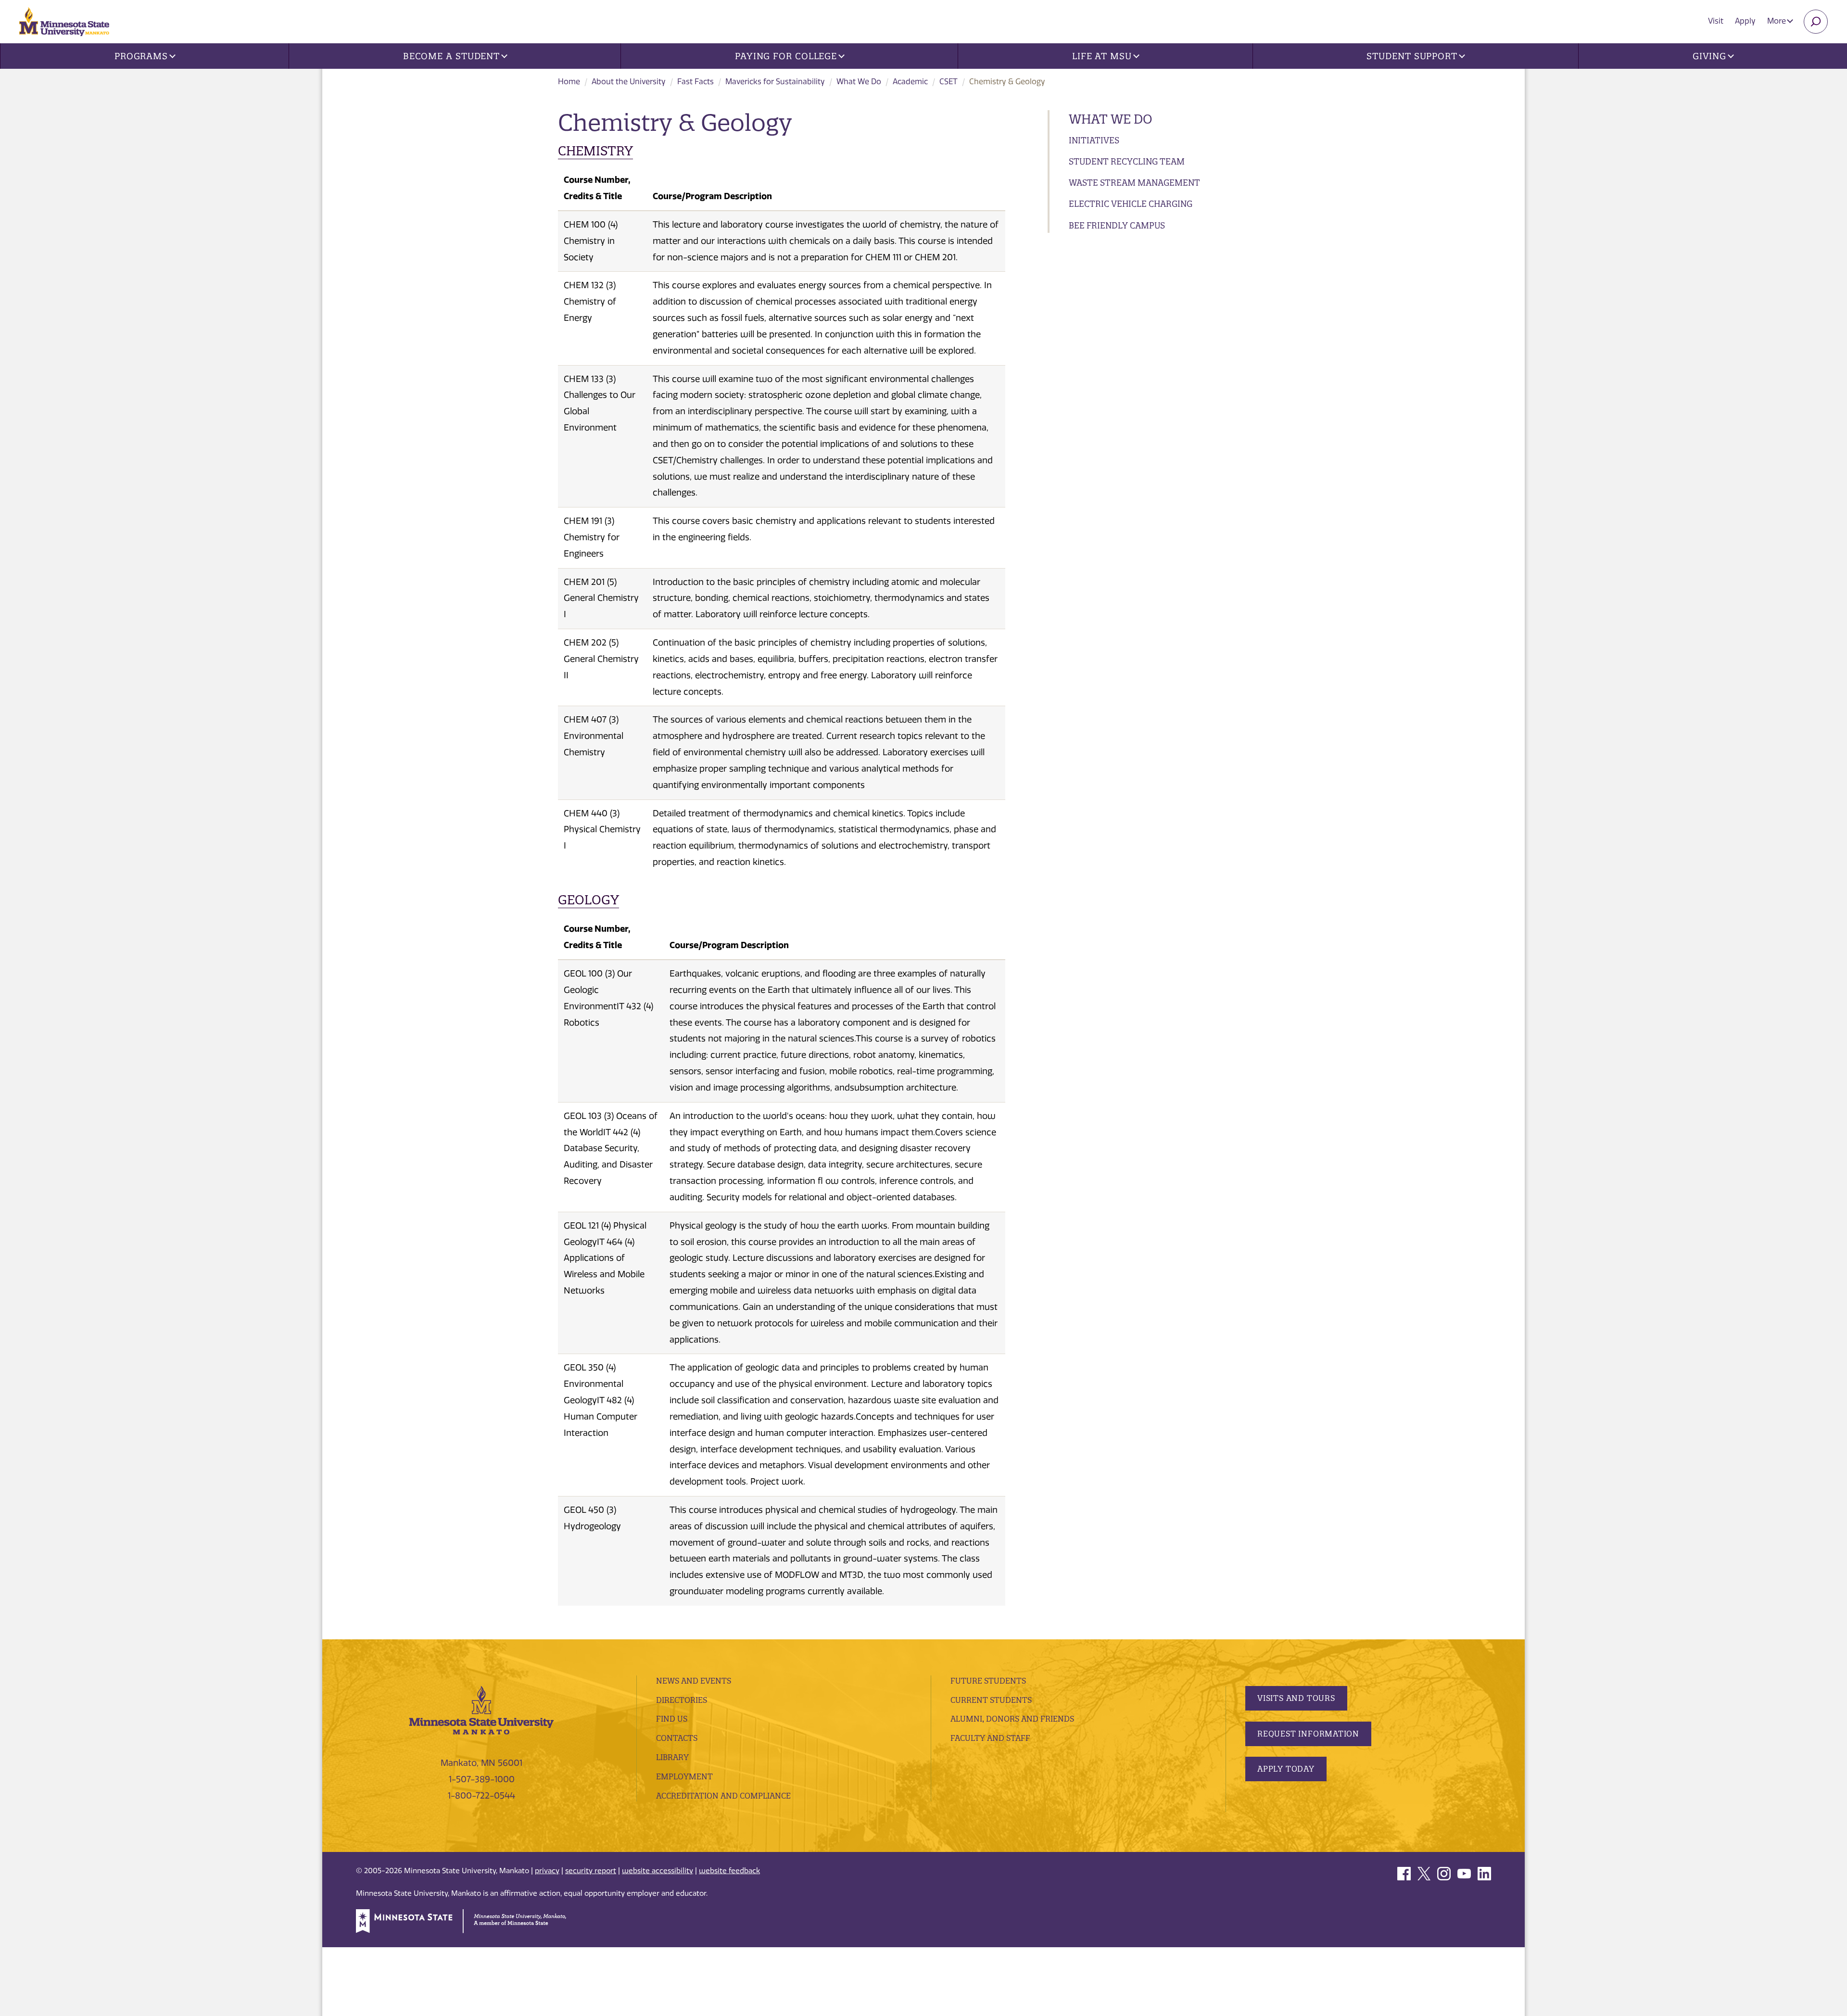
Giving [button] (1709, 56)
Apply (1745, 21)
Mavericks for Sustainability (775, 82)
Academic (910, 82)
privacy (547, 1871)
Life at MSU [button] (1102, 56)
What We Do (859, 82)
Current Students (991, 1700)
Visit (1716, 21)
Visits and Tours (1296, 1698)
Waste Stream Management (1134, 183)
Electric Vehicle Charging (1131, 204)
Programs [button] (141, 56)
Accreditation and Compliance (723, 1796)
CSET (949, 82)
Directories (682, 1700)
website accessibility (658, 1871)
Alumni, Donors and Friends (1012, 1719)
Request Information (1308, 1734)
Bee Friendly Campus (1117, 225)
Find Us (672, 1719)
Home (569, 82)
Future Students (988, 1681)
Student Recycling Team (1127, 161)
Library (672, 1757)
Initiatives (1094, 140)
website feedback (729, 1871)
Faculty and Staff (990, 1738)
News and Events (694, 1681)
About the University (629, 82)
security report (591, 1871)
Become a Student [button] (451, 56)
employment (684, 1776)
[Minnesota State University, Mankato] (481, 1710)
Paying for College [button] (786, 56)
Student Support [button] (1412, 56)
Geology (588, 900)
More (1777, 21)
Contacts (677, 1738)
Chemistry (595, 151)
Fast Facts (696, 82)
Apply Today (1286, 1769)
